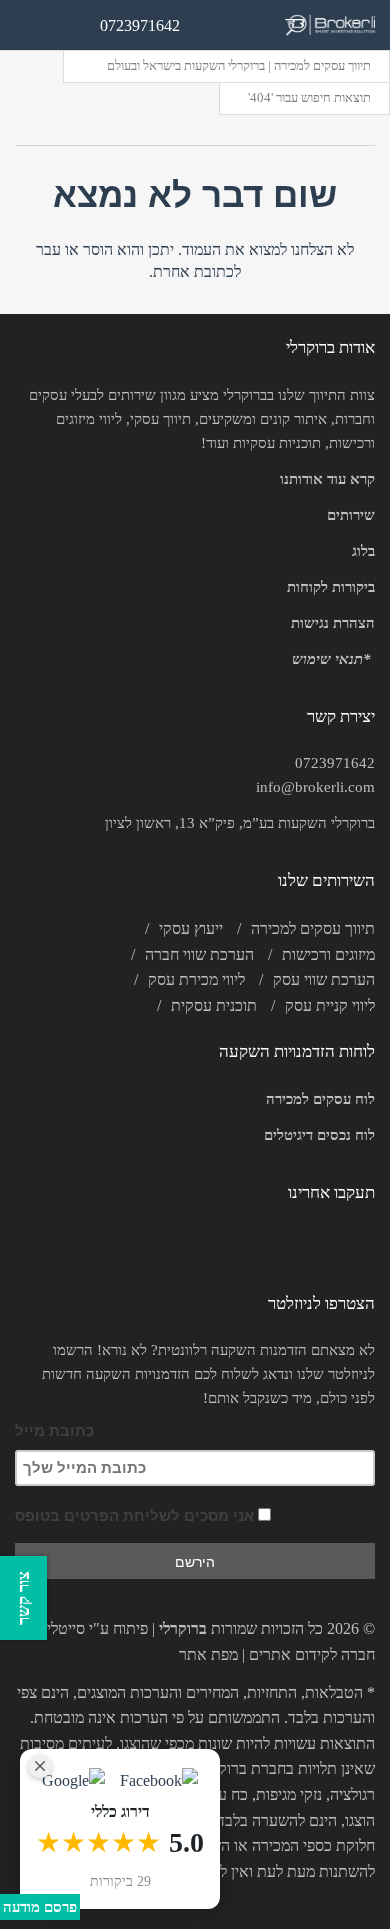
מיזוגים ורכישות (328, 954)
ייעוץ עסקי (191, 928)
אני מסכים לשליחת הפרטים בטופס (136, 1515)
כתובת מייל (54, 1430)
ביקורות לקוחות (331, 587)
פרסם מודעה (40, 1907)
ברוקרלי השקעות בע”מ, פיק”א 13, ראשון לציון (240, 823)
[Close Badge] (40, 1766)
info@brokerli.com (315, 787)
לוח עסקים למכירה (320, 1099)
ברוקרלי (183, 1628)
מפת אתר (208, 1654)
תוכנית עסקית (214, 1005)
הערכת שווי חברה (199, 954)
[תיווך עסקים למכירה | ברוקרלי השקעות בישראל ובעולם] (330, 25)
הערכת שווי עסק (324, 979)
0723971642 (335, 763)
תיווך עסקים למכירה (313, 928)
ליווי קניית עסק (330, 1005)
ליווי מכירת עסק (196, 979)
